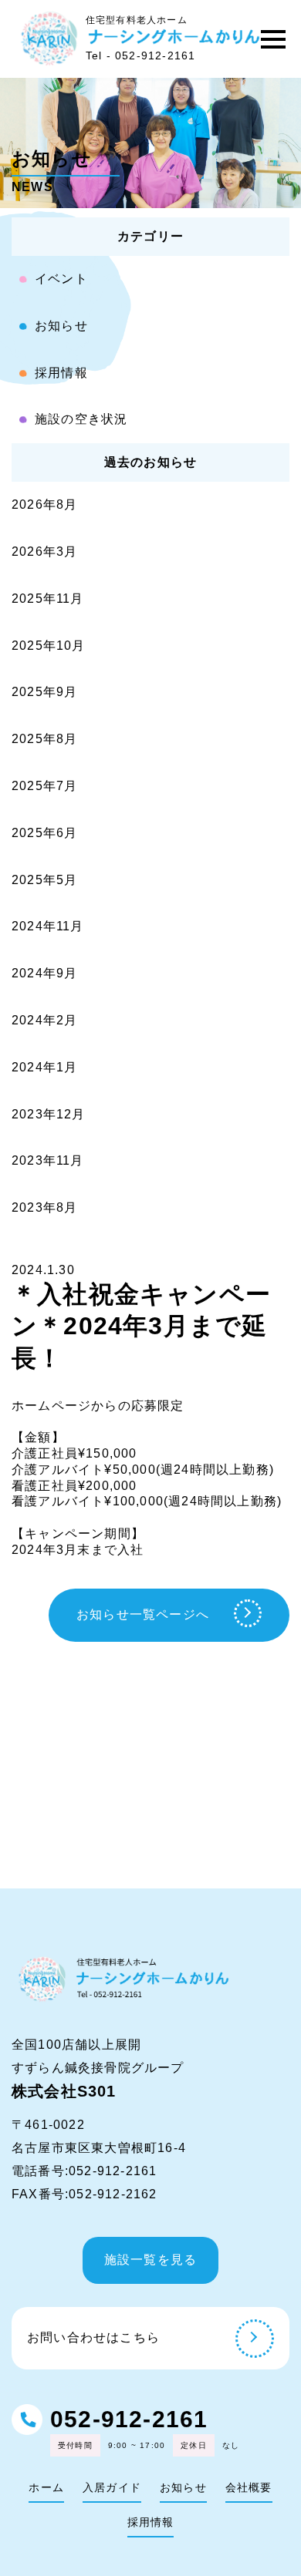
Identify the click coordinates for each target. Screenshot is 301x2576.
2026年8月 (44, 504)
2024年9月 (44, 973)
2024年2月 (44, 1020)
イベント (61, 279)
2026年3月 (44, 552)
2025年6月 (44, 833)
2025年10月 (49, 646)
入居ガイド (112, 2487)
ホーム (46, 2487)
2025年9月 (44, 692)
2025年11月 (48, 599)
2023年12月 (49, 1114)
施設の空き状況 (81, 419)
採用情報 (61, 373)
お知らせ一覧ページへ (143, 1614)
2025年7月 (44, 786)
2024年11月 (48, 926)
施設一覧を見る (150, 2260)
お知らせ (61, 326)
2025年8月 (44, 739)
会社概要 (249, 2487)
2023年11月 (48, 1160)
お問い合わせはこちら (93, 2337)
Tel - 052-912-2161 (141, 55)
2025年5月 (44, 880)
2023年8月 (44, 1207)
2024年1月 (44, 1067)
